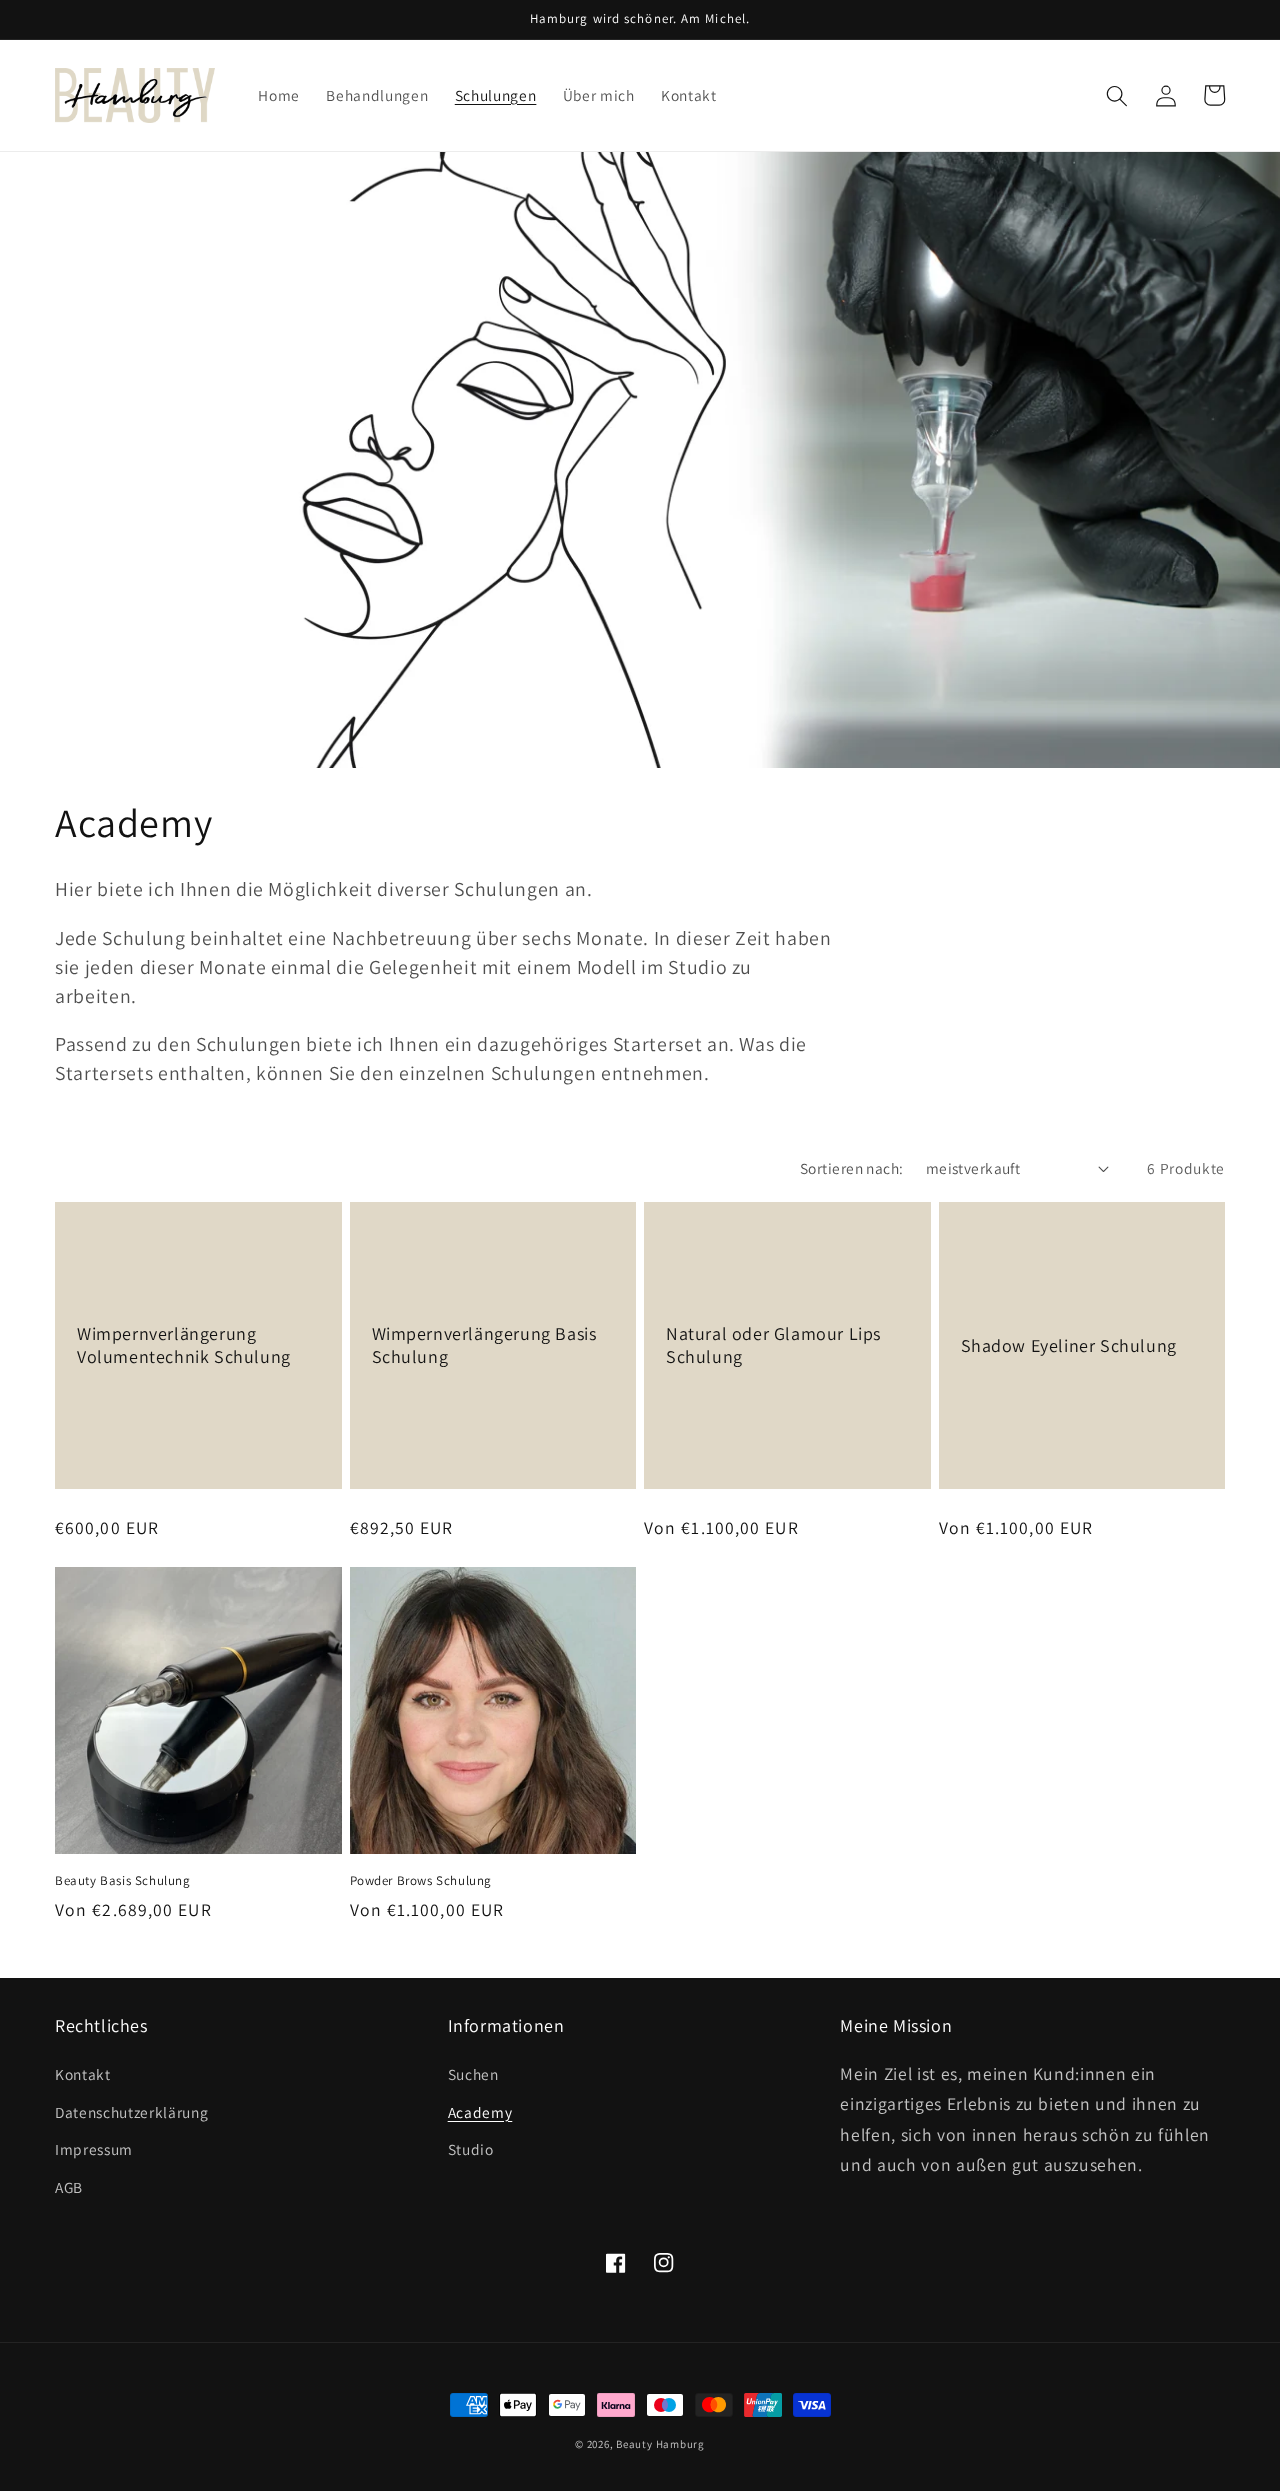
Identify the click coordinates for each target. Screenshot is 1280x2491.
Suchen (473, 2074)
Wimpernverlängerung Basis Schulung (484, 1345)
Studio (471, 2149)
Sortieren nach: (852, 1168)
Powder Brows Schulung (421, 1881)
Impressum (94, 2149)
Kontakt (83, 2074)
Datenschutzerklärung (131, 2112)
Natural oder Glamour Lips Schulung (773, 1345)
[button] (1117, 95)
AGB (69, 2187)
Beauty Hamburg (660, 2444)
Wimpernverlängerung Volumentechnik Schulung (184, 1345)
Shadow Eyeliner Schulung (1069, 1345)
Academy (480, 2112)
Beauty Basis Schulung (123, 1881)
